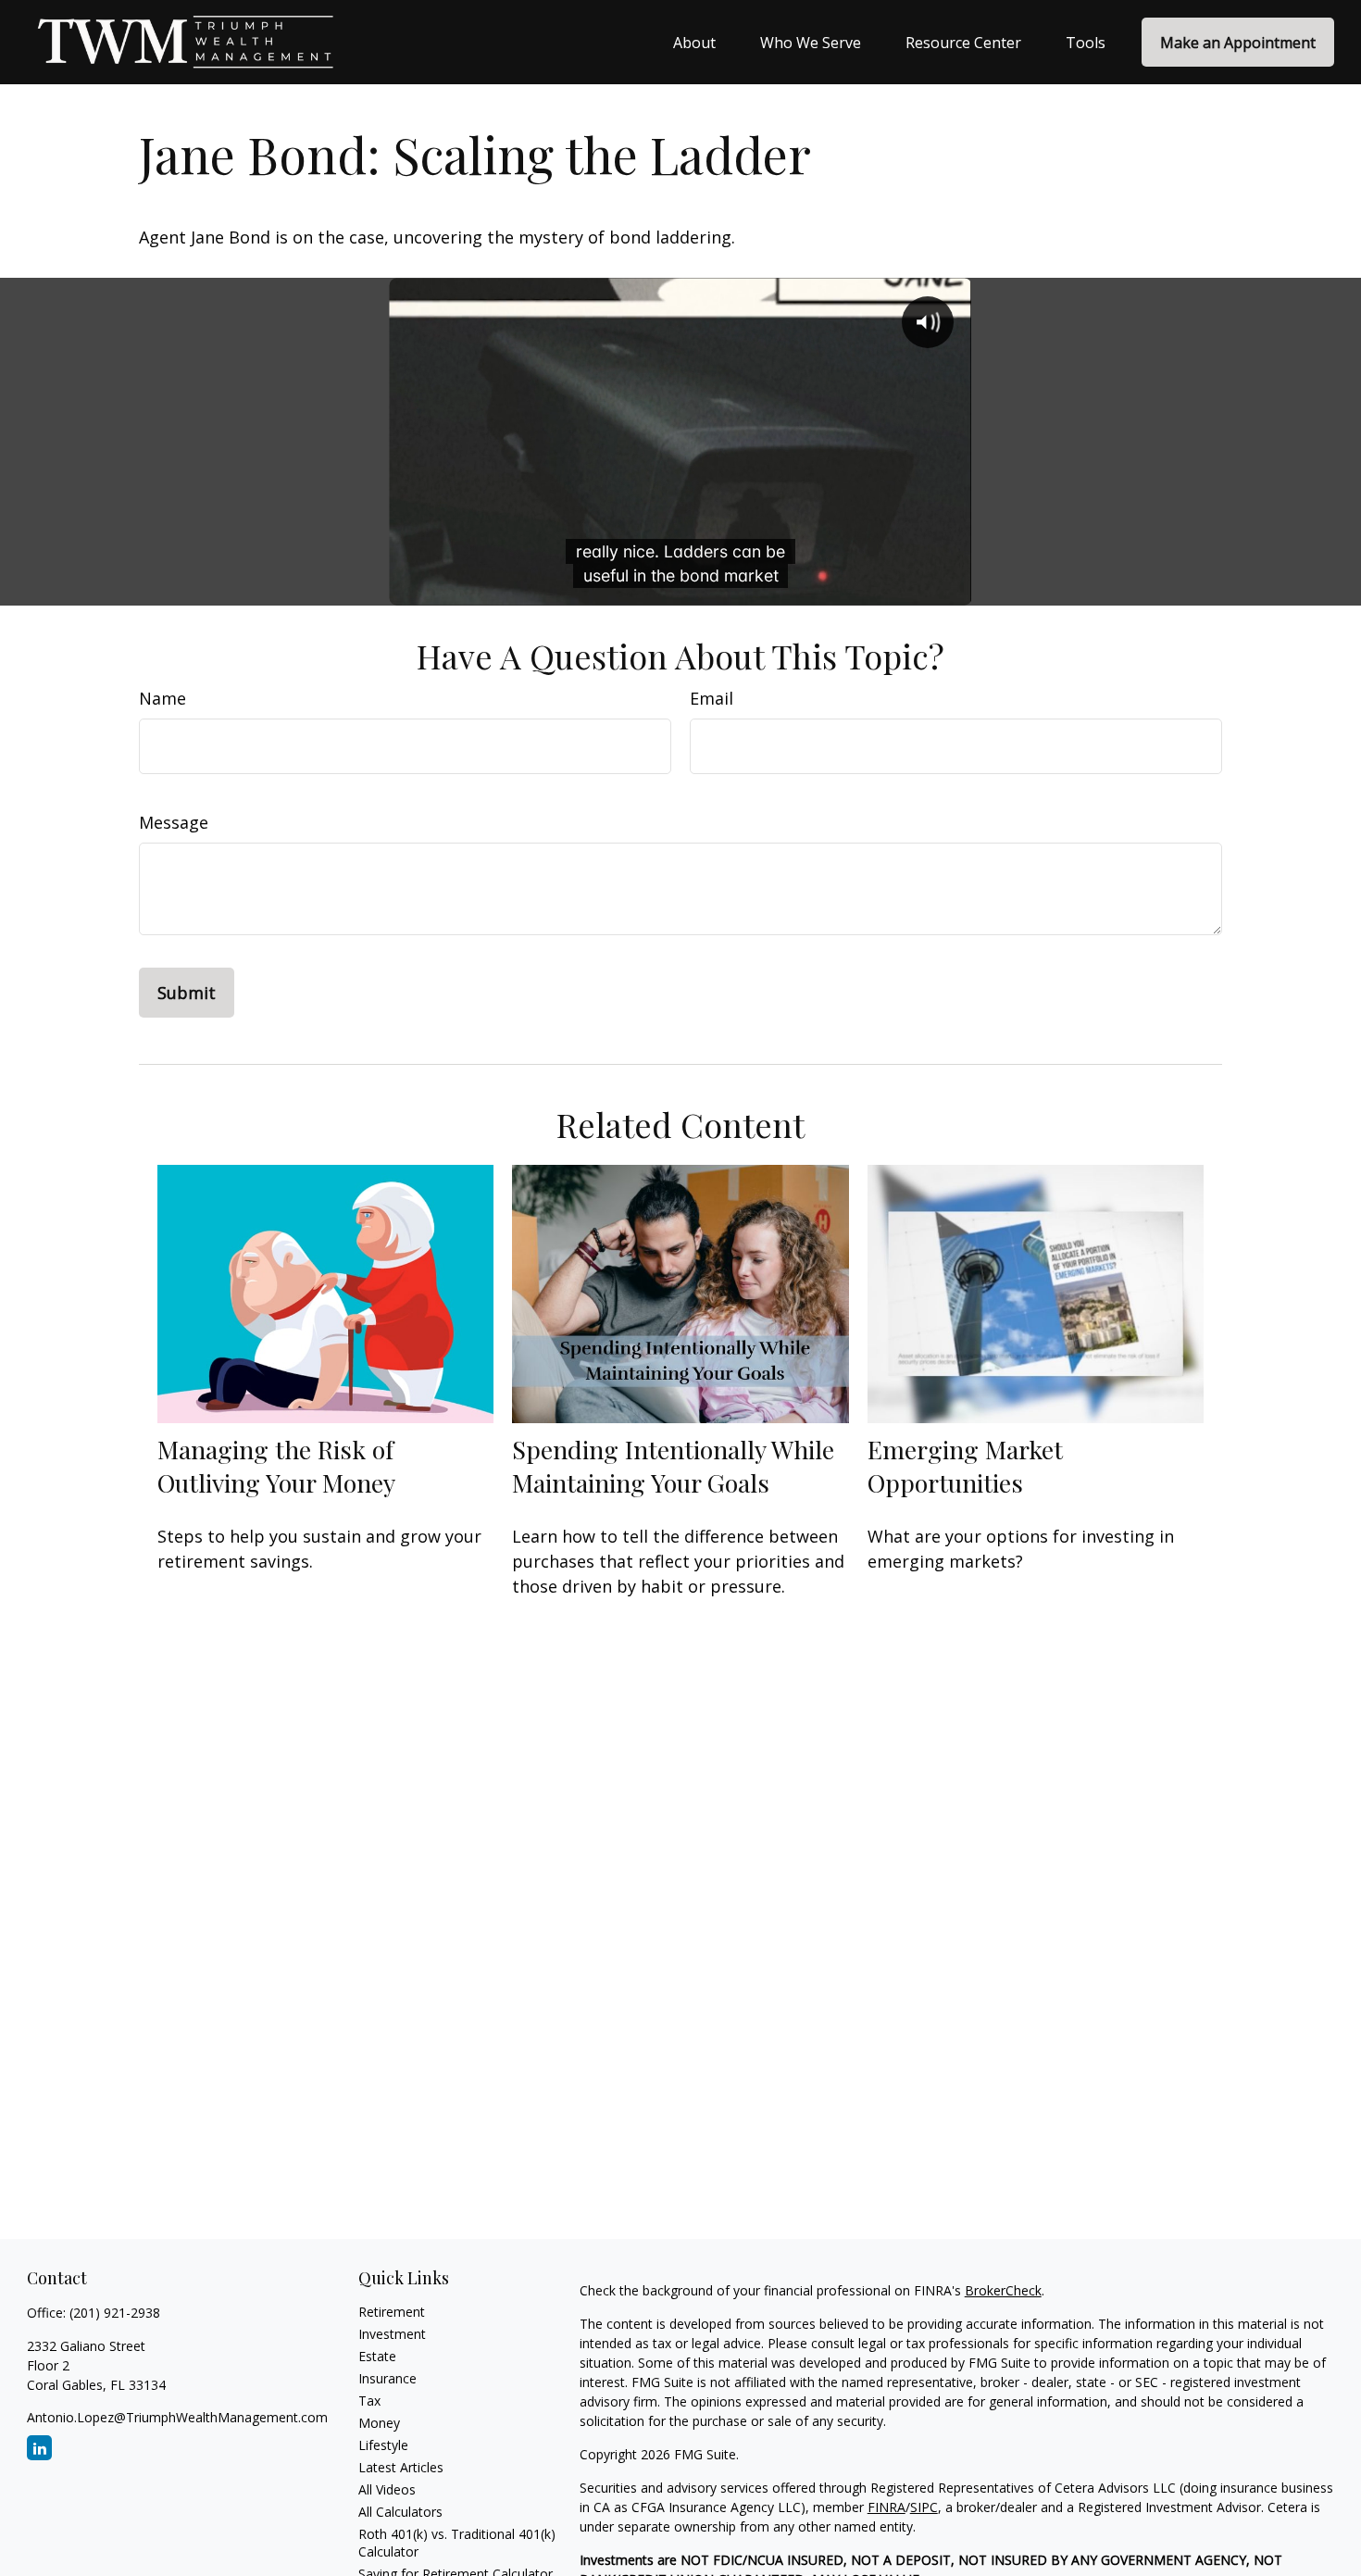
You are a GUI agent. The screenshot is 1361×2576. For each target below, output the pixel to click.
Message (174, 822)
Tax (369, 2401)
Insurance (387, 2378)
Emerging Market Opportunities (965, 1466)
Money (379, 2423)
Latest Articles (401, 2467)
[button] (694, 43)
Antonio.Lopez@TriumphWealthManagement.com (177, 2417)
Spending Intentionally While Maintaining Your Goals (673, 1466)
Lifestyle (383, 2445)
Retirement (392, 2312)
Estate (377, 2356)
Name (162, 698)
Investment (392, 2334)
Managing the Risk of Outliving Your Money (276, 1466)
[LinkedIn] (39, 2448)
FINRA (887, 2507)
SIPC (924, 2507)
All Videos (387, 2489)
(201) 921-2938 (115, 2313)
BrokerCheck (1003, 2290)
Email (712, 698)
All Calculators (400, 2512)
